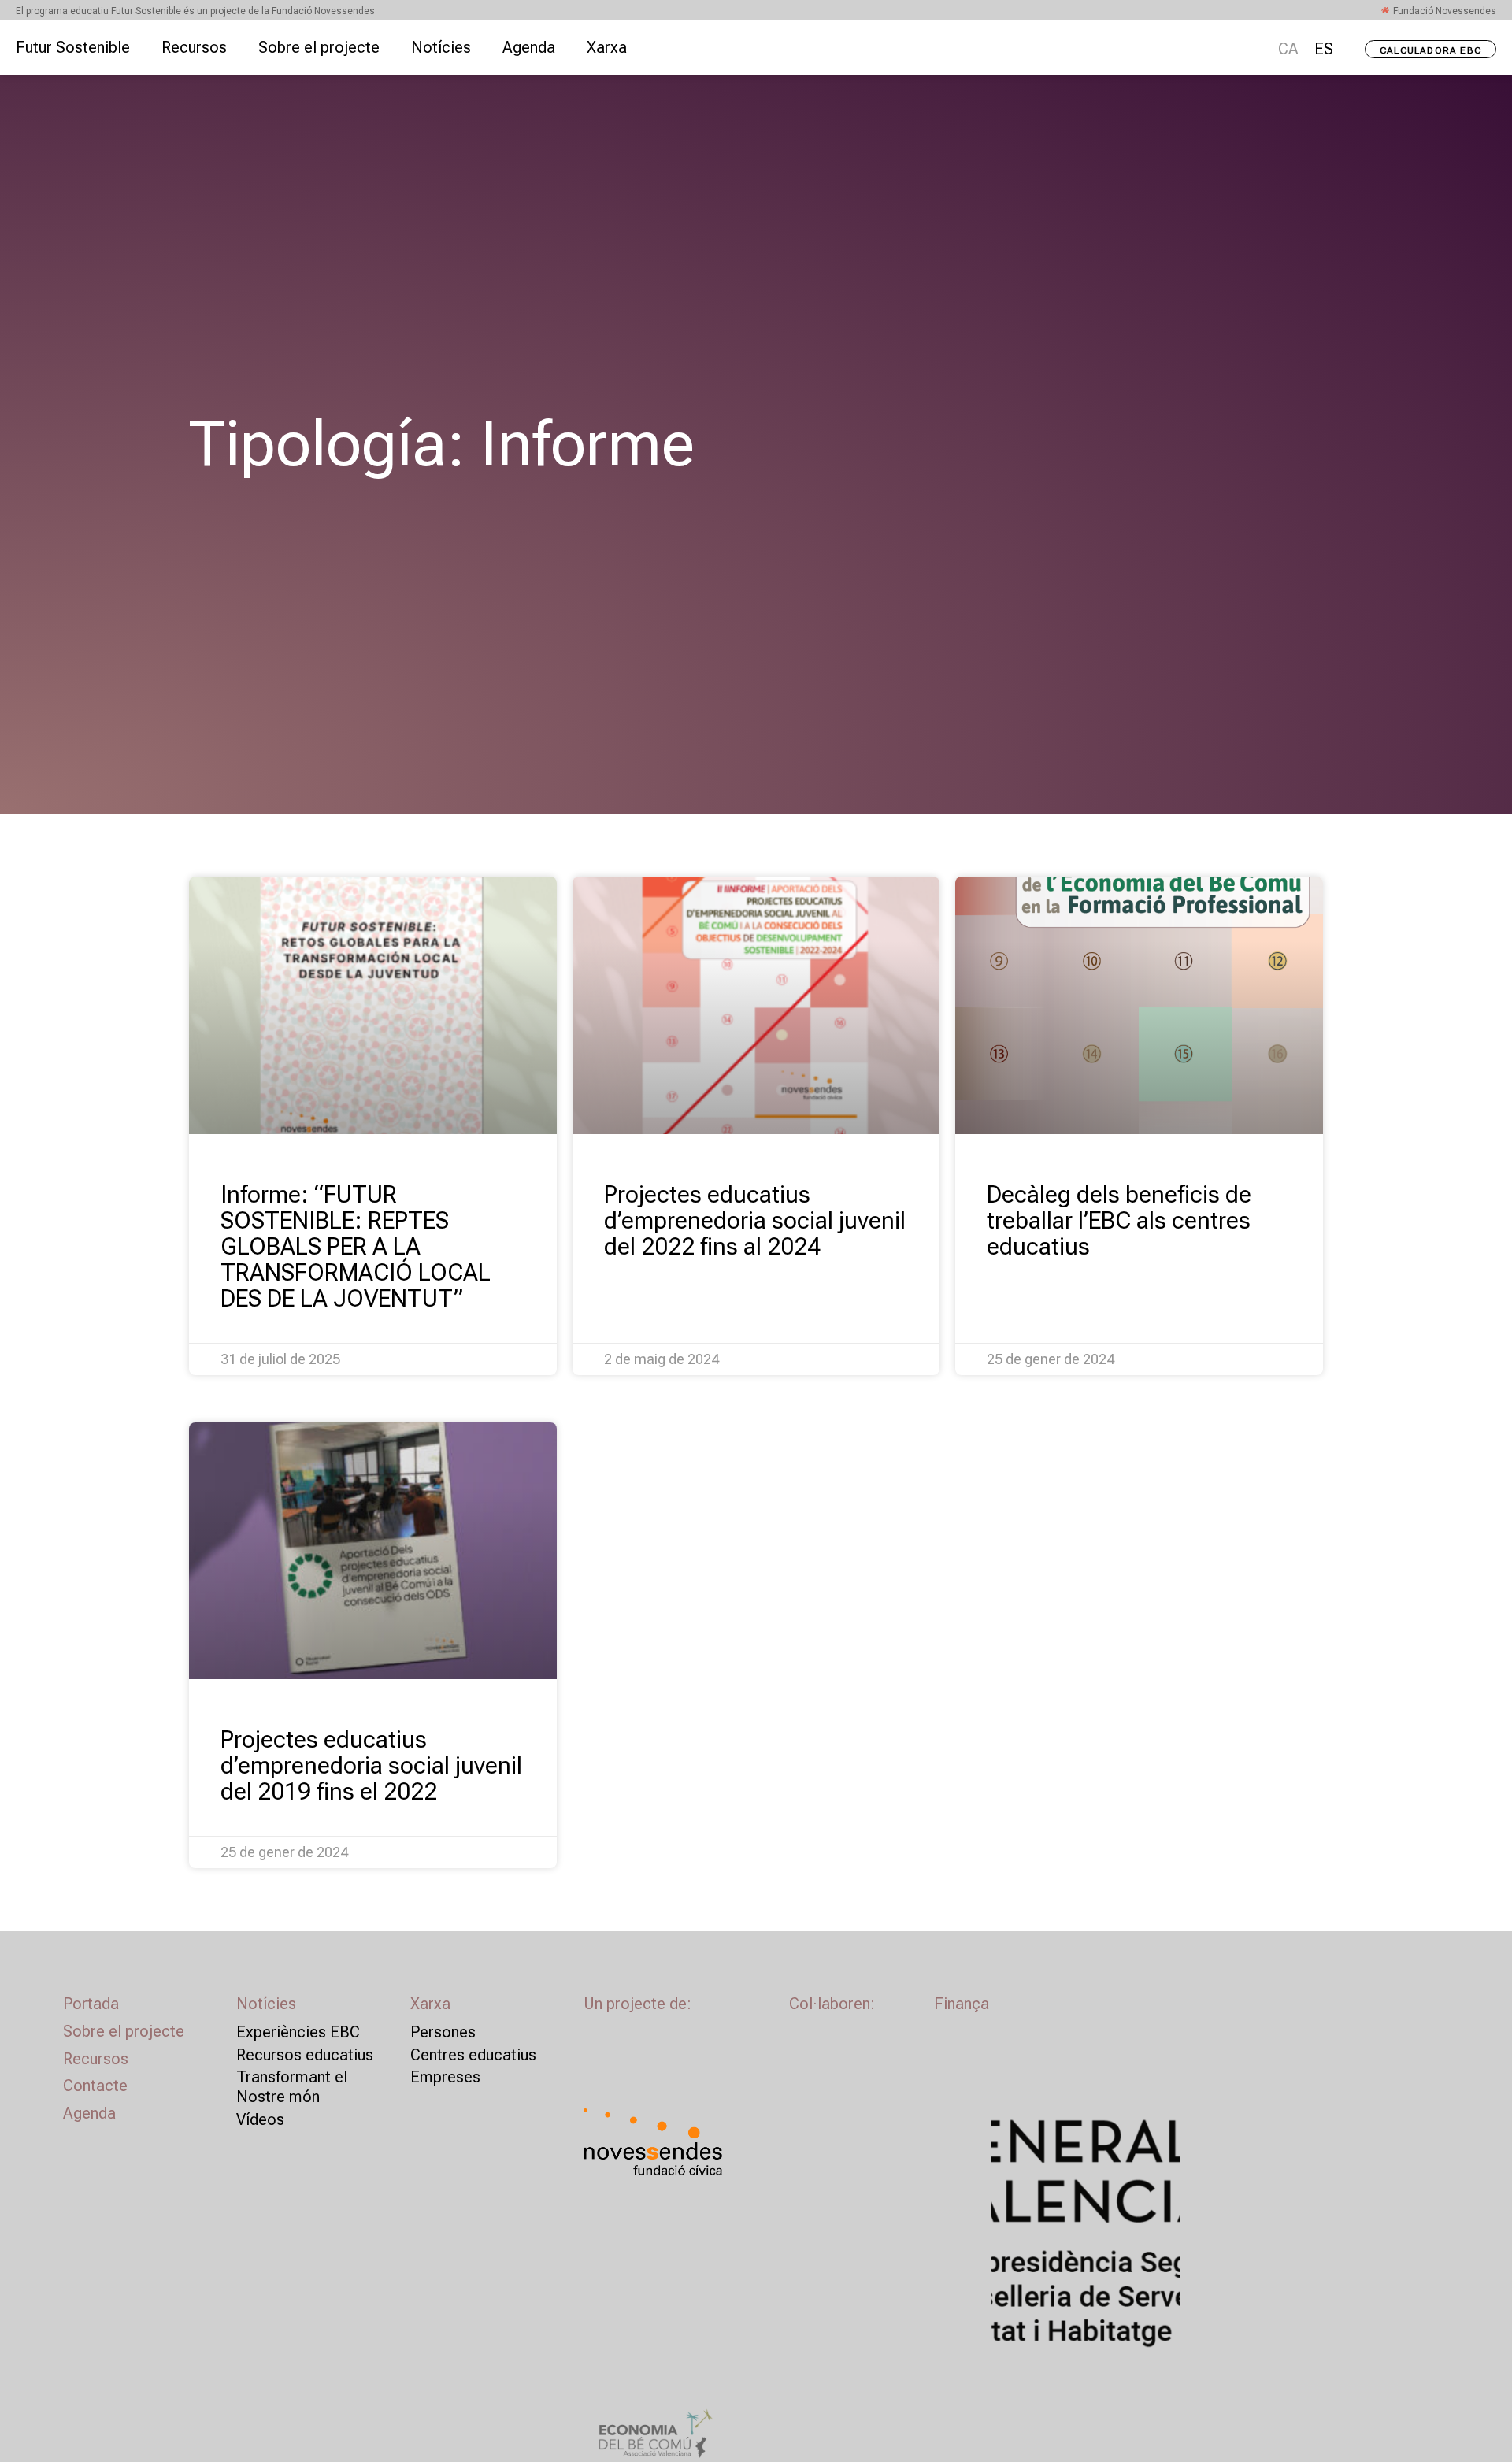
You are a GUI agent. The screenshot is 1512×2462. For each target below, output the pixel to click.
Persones (443, 2032)
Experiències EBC (298, 2032)
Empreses (445, 2077)
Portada (91, 2004)
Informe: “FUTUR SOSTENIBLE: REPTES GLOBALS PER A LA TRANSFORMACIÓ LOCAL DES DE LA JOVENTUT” (356, 1246)
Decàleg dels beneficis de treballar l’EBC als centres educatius (1119, 1220)
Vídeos (260, 2119)
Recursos (194, 47)
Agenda (529, 47)
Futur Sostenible (73, 47)
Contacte (95, 2086)
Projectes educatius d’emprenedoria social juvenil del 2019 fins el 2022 (371, 1765)
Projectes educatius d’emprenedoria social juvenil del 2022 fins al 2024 (755, 1220)
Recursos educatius (305, 2055)
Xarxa (607, 47)
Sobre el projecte (319, 47)
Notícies (441, 47)
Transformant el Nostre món (292, 2087)
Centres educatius (473, 2055)
